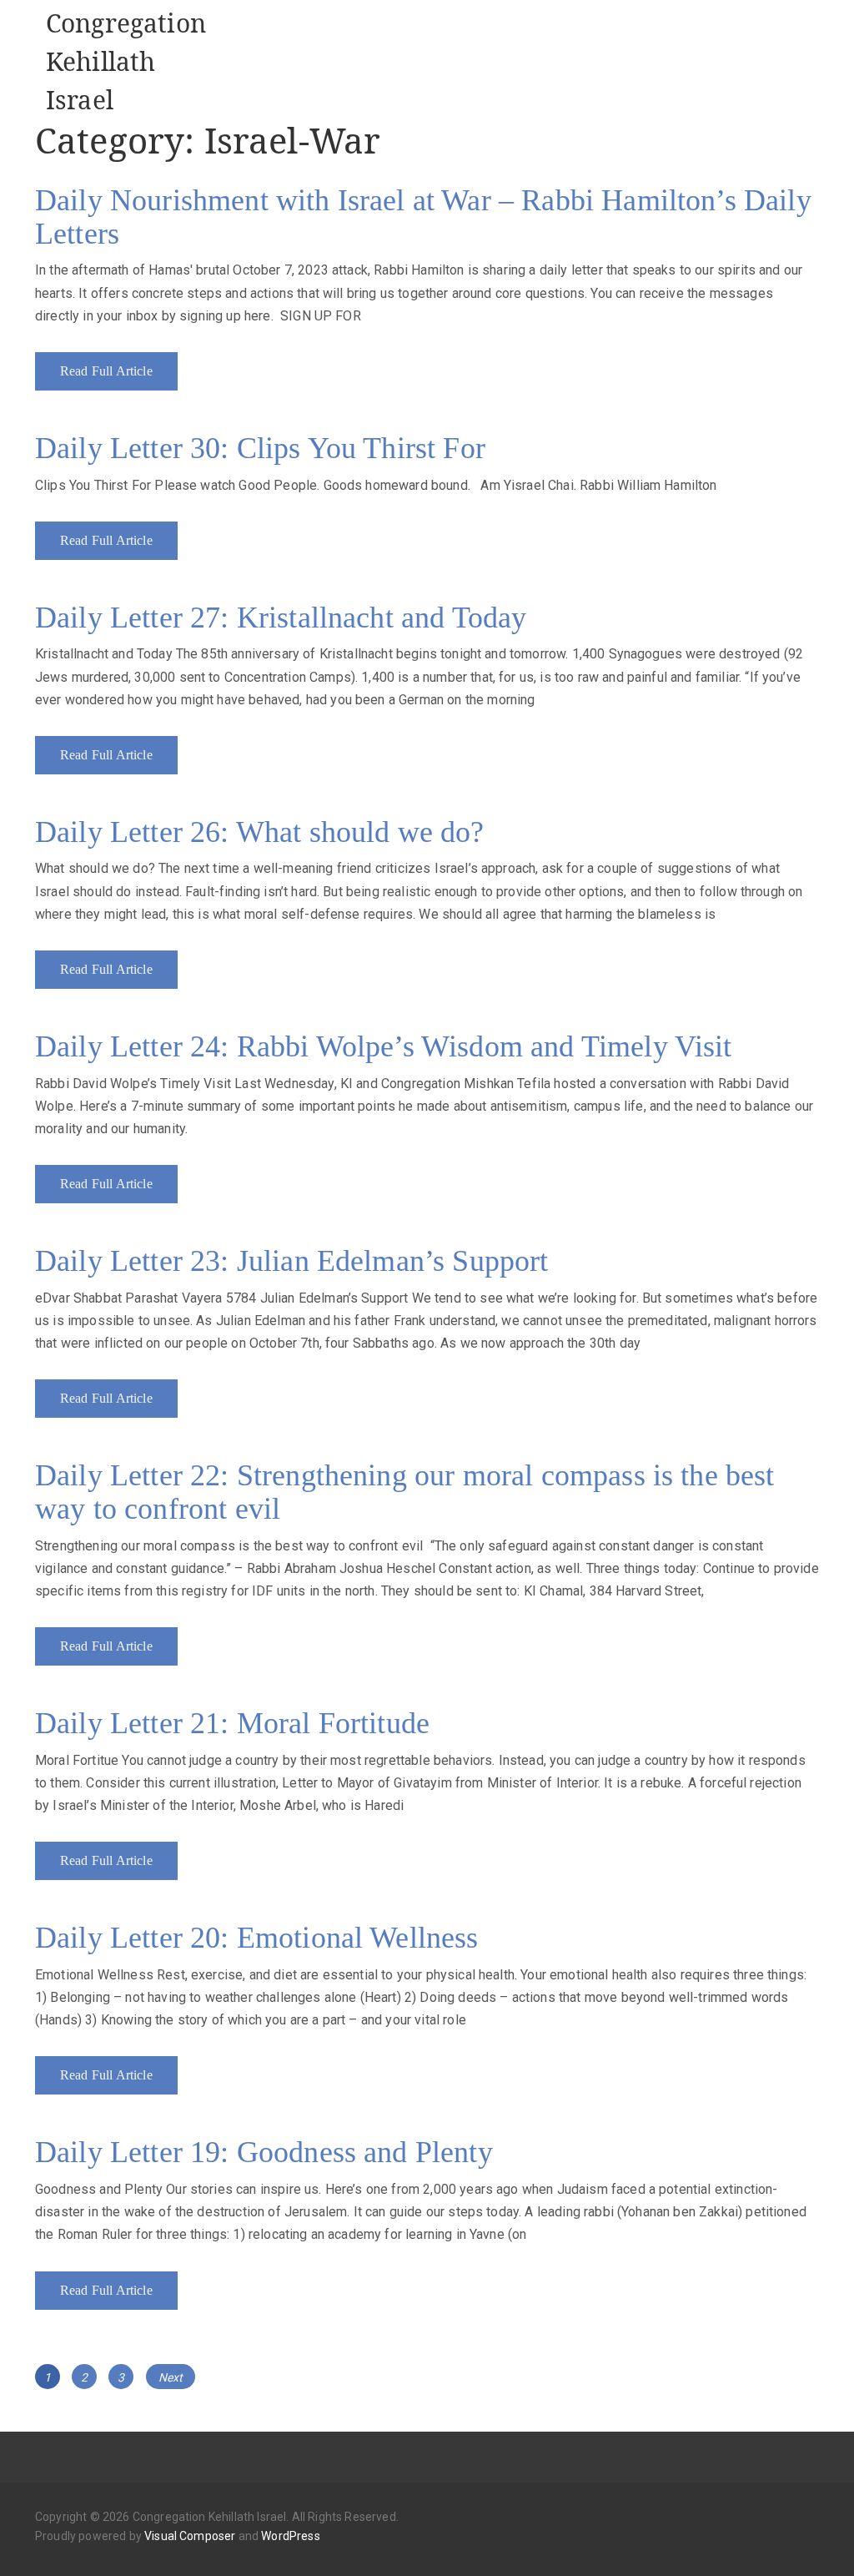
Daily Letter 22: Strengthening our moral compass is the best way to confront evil (405, 1492)
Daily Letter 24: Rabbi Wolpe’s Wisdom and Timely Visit (384, 1046)
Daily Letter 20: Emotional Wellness (257, 1938)
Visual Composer (190, 2536)
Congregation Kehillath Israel (126, 61)
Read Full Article (106, 371)
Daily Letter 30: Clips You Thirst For (260, 448)
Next (171, 2377)
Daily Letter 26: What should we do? (260, 832)
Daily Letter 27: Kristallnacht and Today (281, 618)
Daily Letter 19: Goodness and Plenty (264, 2152)
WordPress (290, 2536)
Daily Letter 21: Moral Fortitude (232, 1723)
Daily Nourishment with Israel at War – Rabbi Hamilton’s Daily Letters (423, 217)
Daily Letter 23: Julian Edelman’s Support (292, 1261)
